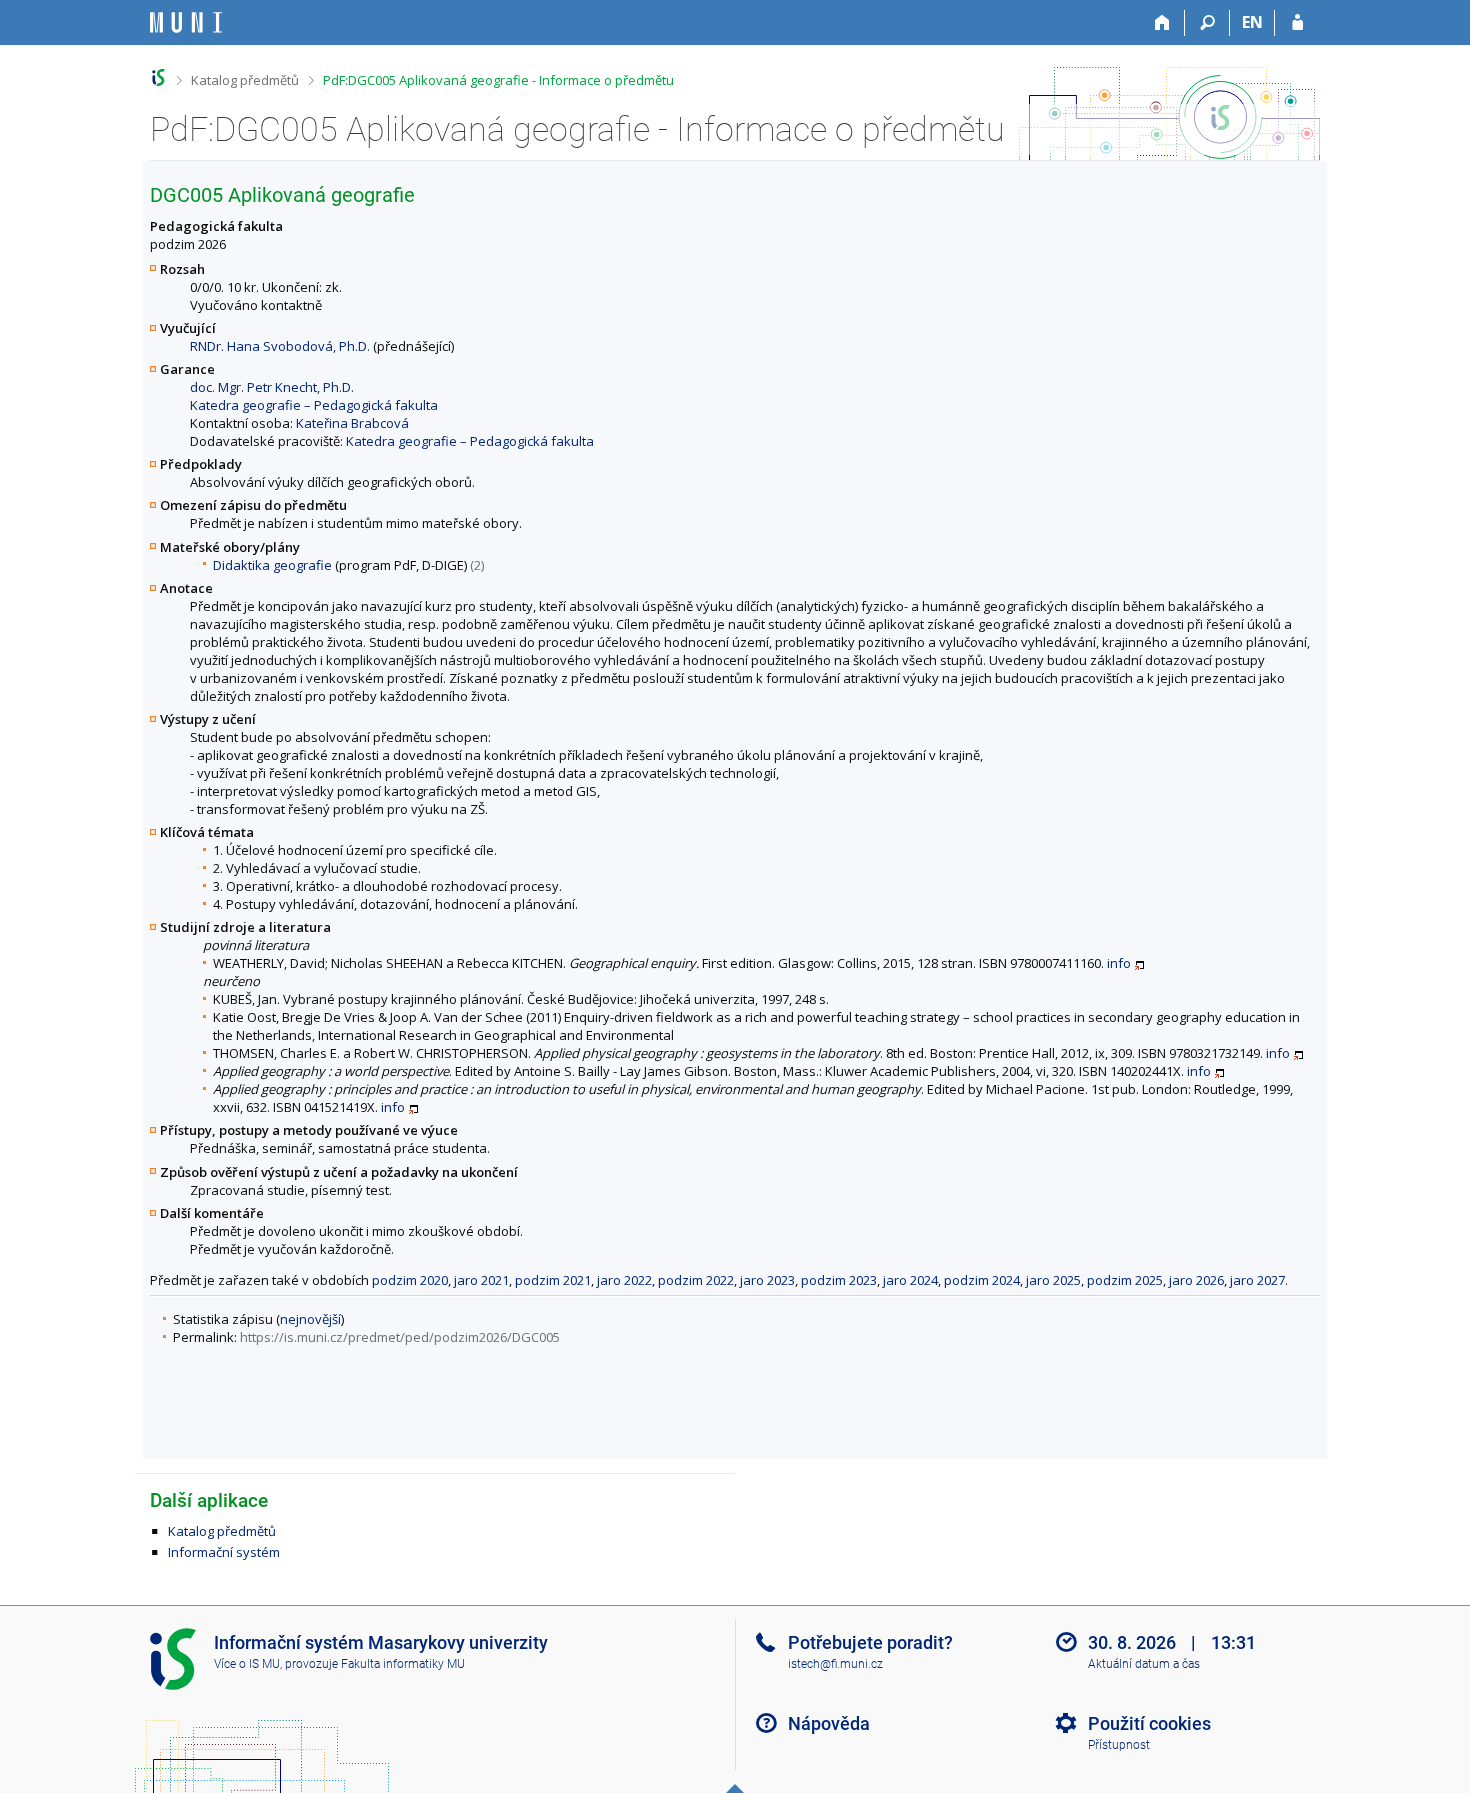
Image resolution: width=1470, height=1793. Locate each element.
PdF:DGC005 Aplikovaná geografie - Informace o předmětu (498, 80)
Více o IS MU (247, 1664)
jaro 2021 (481, 1280)
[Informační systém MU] (158, 77)
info (1119, 963)
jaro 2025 (1053, 1280)
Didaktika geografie (272, 565)
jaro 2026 (1196, 1280)
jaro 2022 (624, 1280)
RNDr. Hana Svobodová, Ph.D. (280, 346)
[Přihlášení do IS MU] (1297, 23)
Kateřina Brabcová (352, 423)
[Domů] (1162, 23)
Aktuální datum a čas (1144, 1664)
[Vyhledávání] (1207, 23)
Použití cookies (1149, 1723)
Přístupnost (1119, 1745)
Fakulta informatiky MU (403, 1664)
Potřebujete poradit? (870, 1642)
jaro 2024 (910, 1280)
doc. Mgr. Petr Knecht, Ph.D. (272, 387)
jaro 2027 (1257, 1280)
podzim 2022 (696, 1280)
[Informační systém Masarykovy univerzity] (186, 22)
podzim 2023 (839, 1280)
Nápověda (829, 1723)
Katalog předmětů (245, 80)
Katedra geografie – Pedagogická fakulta (314, 405)
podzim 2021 (553, 1280)
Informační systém (224, 1552)
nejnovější (310, 1319)
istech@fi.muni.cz (835, 1664)
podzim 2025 (1125, 1280)
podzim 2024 (982, 1280)
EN (1252, 22)
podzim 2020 (410, 1280)
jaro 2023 (767, 1280)
